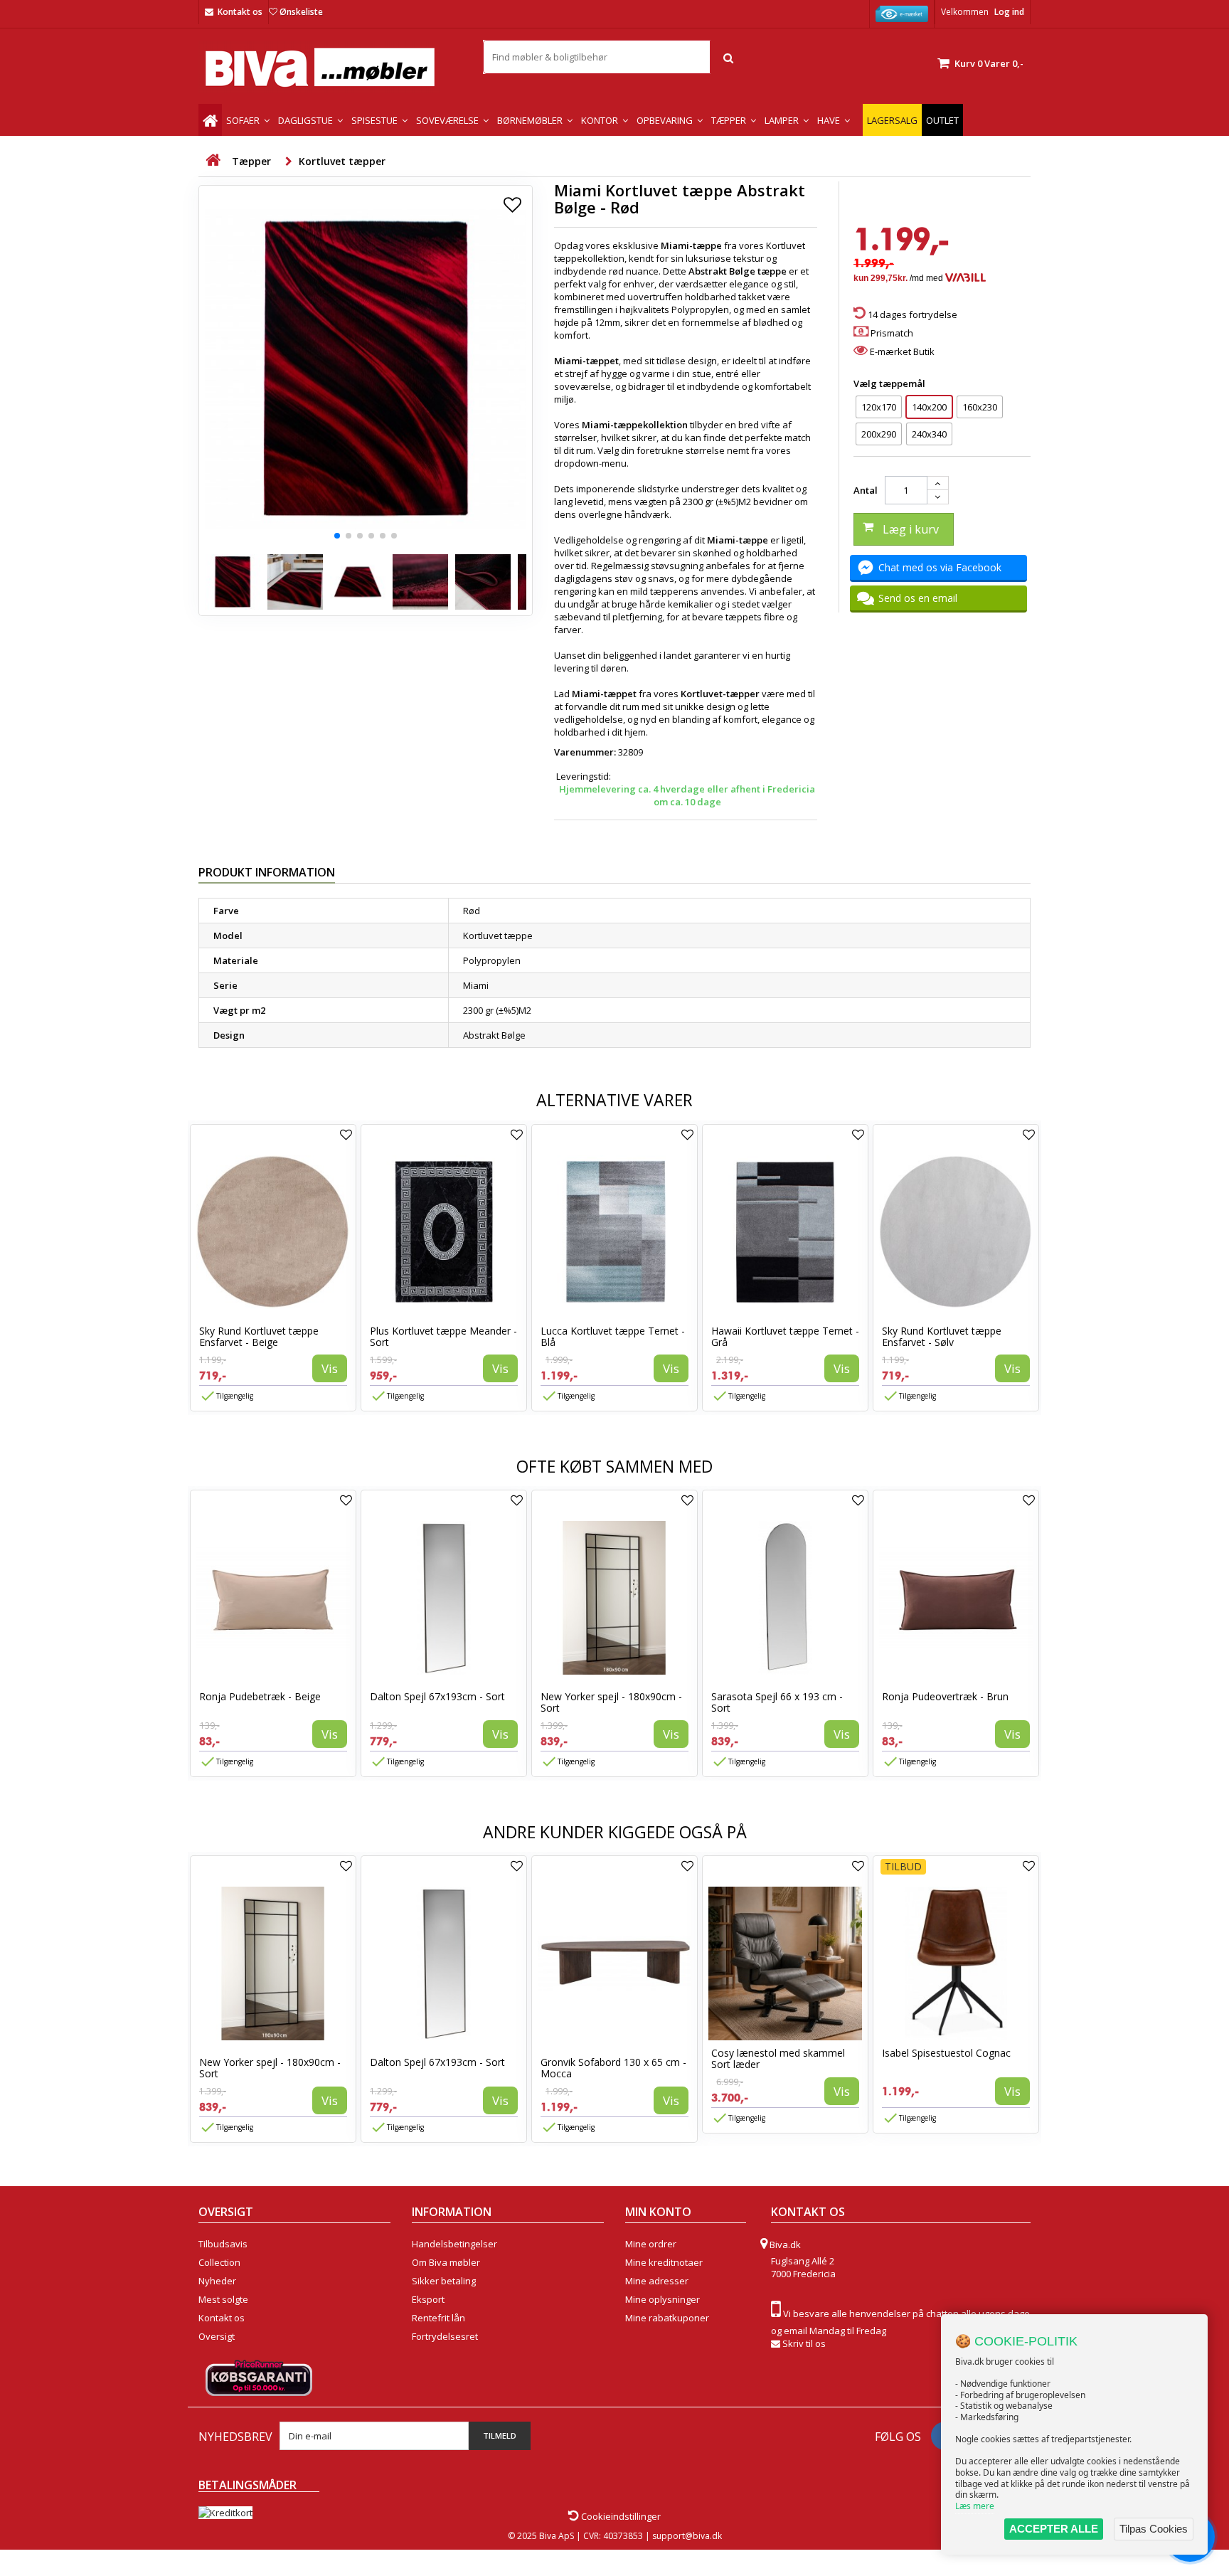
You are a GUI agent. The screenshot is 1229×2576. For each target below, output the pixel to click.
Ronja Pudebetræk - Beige (260, 1696)
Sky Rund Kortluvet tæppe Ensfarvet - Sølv (942, 1336)
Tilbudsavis (223, 2244)
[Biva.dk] (330, 67)
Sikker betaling (444, 2281)
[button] (337, 536)
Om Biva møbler (446, 2262)
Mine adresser (657, 2281)
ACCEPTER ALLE (1054, 2529)
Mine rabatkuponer (667, 2318)
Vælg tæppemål (890, 383)
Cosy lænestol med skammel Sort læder (778, 2058)
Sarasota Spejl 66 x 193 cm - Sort (777, 1702)
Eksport (428, 2299)
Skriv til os (804, 2343)
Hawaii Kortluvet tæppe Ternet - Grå (785, 1336)
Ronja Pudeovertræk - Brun (945, 1696)
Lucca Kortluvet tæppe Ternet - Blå (613, 1336)
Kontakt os (240, 12)
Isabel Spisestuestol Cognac (946, 2053)
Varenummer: (585, 752)
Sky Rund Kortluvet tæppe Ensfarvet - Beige (259, 1336)
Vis (330, 1368)
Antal (866, 490)
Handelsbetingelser (454, 2244)
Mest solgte (223, 2299)
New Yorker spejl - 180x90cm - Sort (611, 1702)
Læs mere (975, 2506)
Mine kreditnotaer (664, 2262)
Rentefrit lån (438, 2318)
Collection (219, 2262)
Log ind (1009, 12)
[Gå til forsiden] (213, 160)
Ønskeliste (301, 12)
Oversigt (217, 2336)
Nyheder (217, 2281)
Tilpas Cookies (1154, 2529)
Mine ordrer (651, 2244)
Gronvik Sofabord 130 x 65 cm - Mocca (613, 2068)
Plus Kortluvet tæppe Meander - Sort (443, 1336)
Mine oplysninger (663, 2299)
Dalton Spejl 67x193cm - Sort (437, 1696)
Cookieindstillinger (620, 2516)
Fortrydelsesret (445, 2336)
